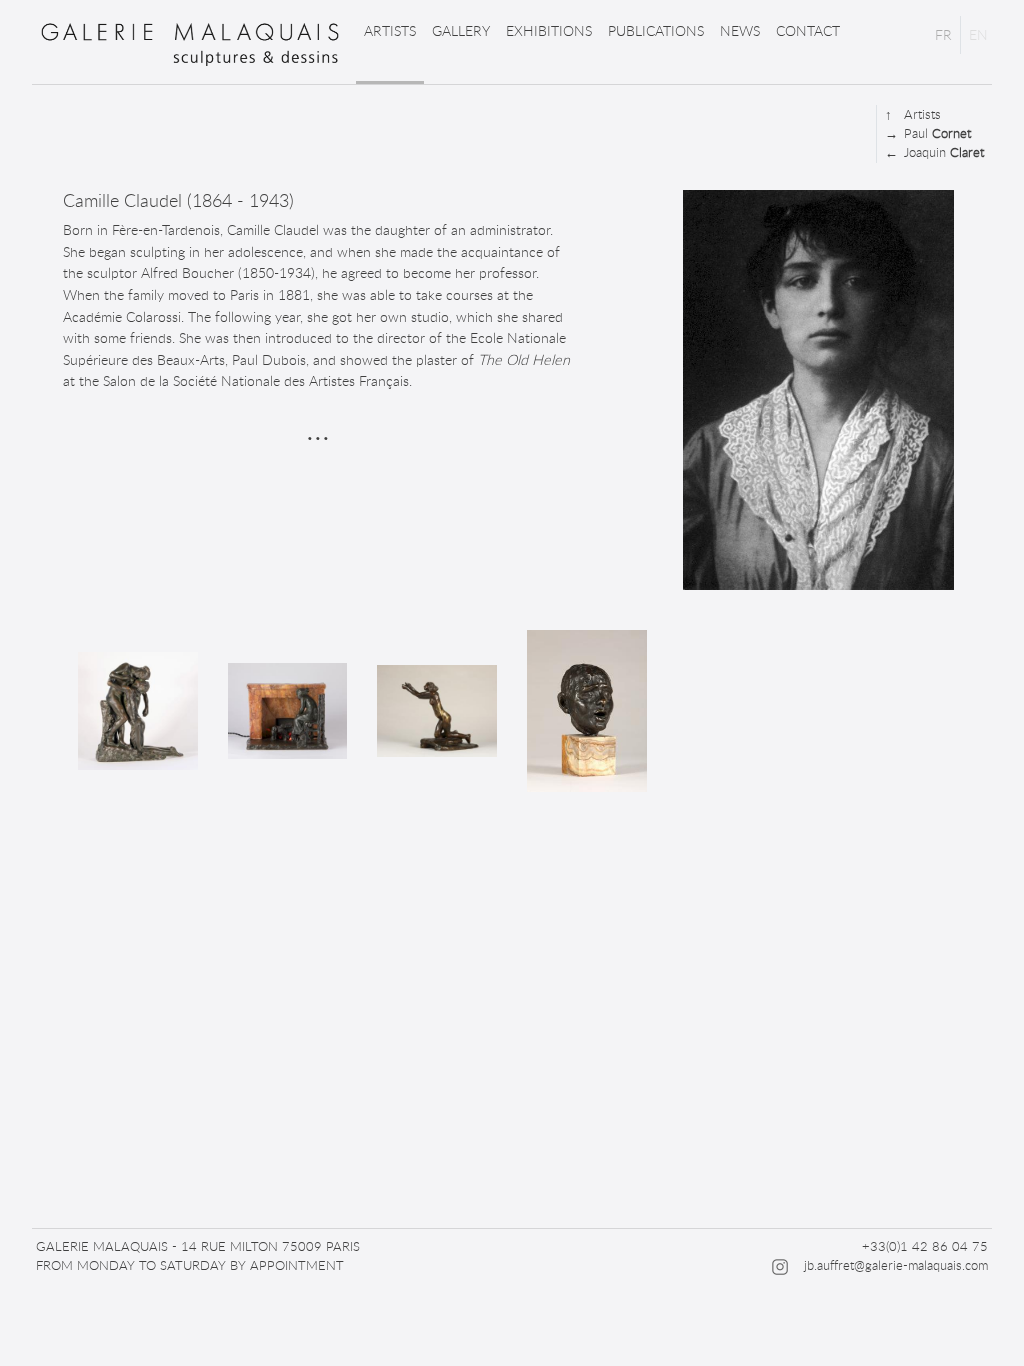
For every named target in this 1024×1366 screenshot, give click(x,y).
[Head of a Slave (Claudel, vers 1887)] (587, 711)
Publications (656, 30)
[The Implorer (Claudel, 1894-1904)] (437, 711)
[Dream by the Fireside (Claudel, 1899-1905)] (288, 711)
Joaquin (934, 152)
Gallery (461, 30)
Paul (928, 133)
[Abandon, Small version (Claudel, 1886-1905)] (138, 710)
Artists (390, 30)
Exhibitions (549, 30)
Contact (808, 30)
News (740, 30)
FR (943, 34)
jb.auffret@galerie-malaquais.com (896, 1265)
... (318, 427)
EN (978, 34)
